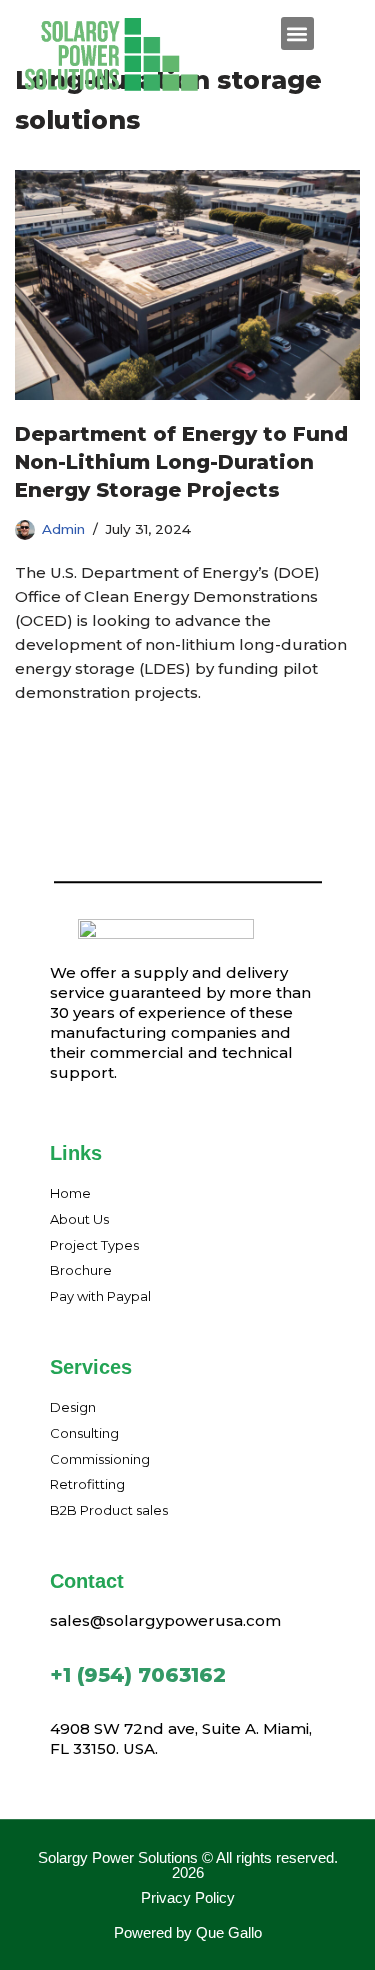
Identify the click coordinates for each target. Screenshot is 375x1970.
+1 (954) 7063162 (138, 1675)
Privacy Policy (188, 1897)
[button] (297, 33)
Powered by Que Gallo (188, 1932)
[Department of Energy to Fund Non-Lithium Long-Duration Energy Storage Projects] (187, 285)
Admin (63, 529)
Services (91, 1367)
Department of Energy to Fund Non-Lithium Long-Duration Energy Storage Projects (181, 462)
